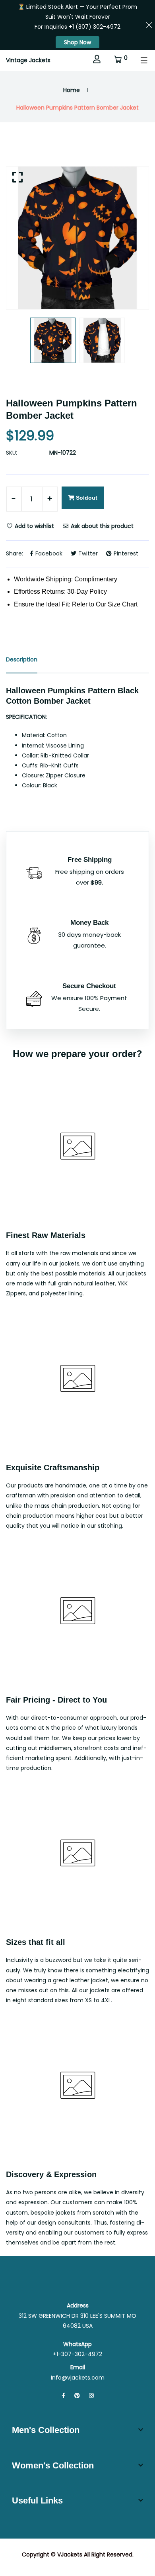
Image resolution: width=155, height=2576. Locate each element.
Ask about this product (101, 526)
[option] (77, 238)
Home (72, 90)
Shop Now (77, 42)
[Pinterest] (77, 2396)
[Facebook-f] (63, 2396)
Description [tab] (22, 659)
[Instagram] (91, 2396)
